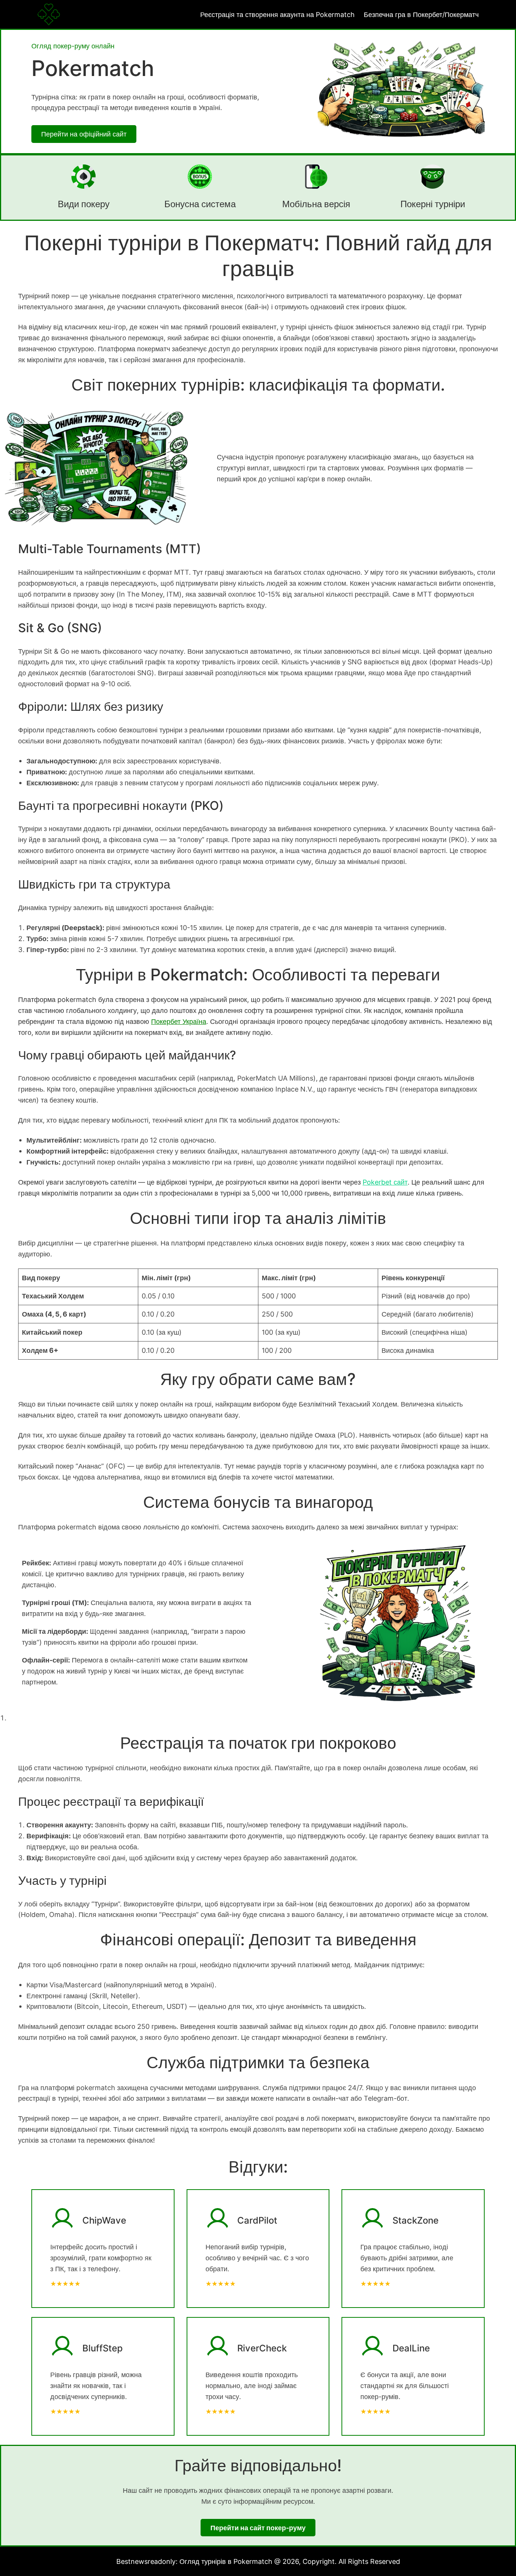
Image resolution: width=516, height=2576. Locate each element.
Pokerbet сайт (385, 1182)
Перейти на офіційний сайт (84, 134)
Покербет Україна (179, 1021)
